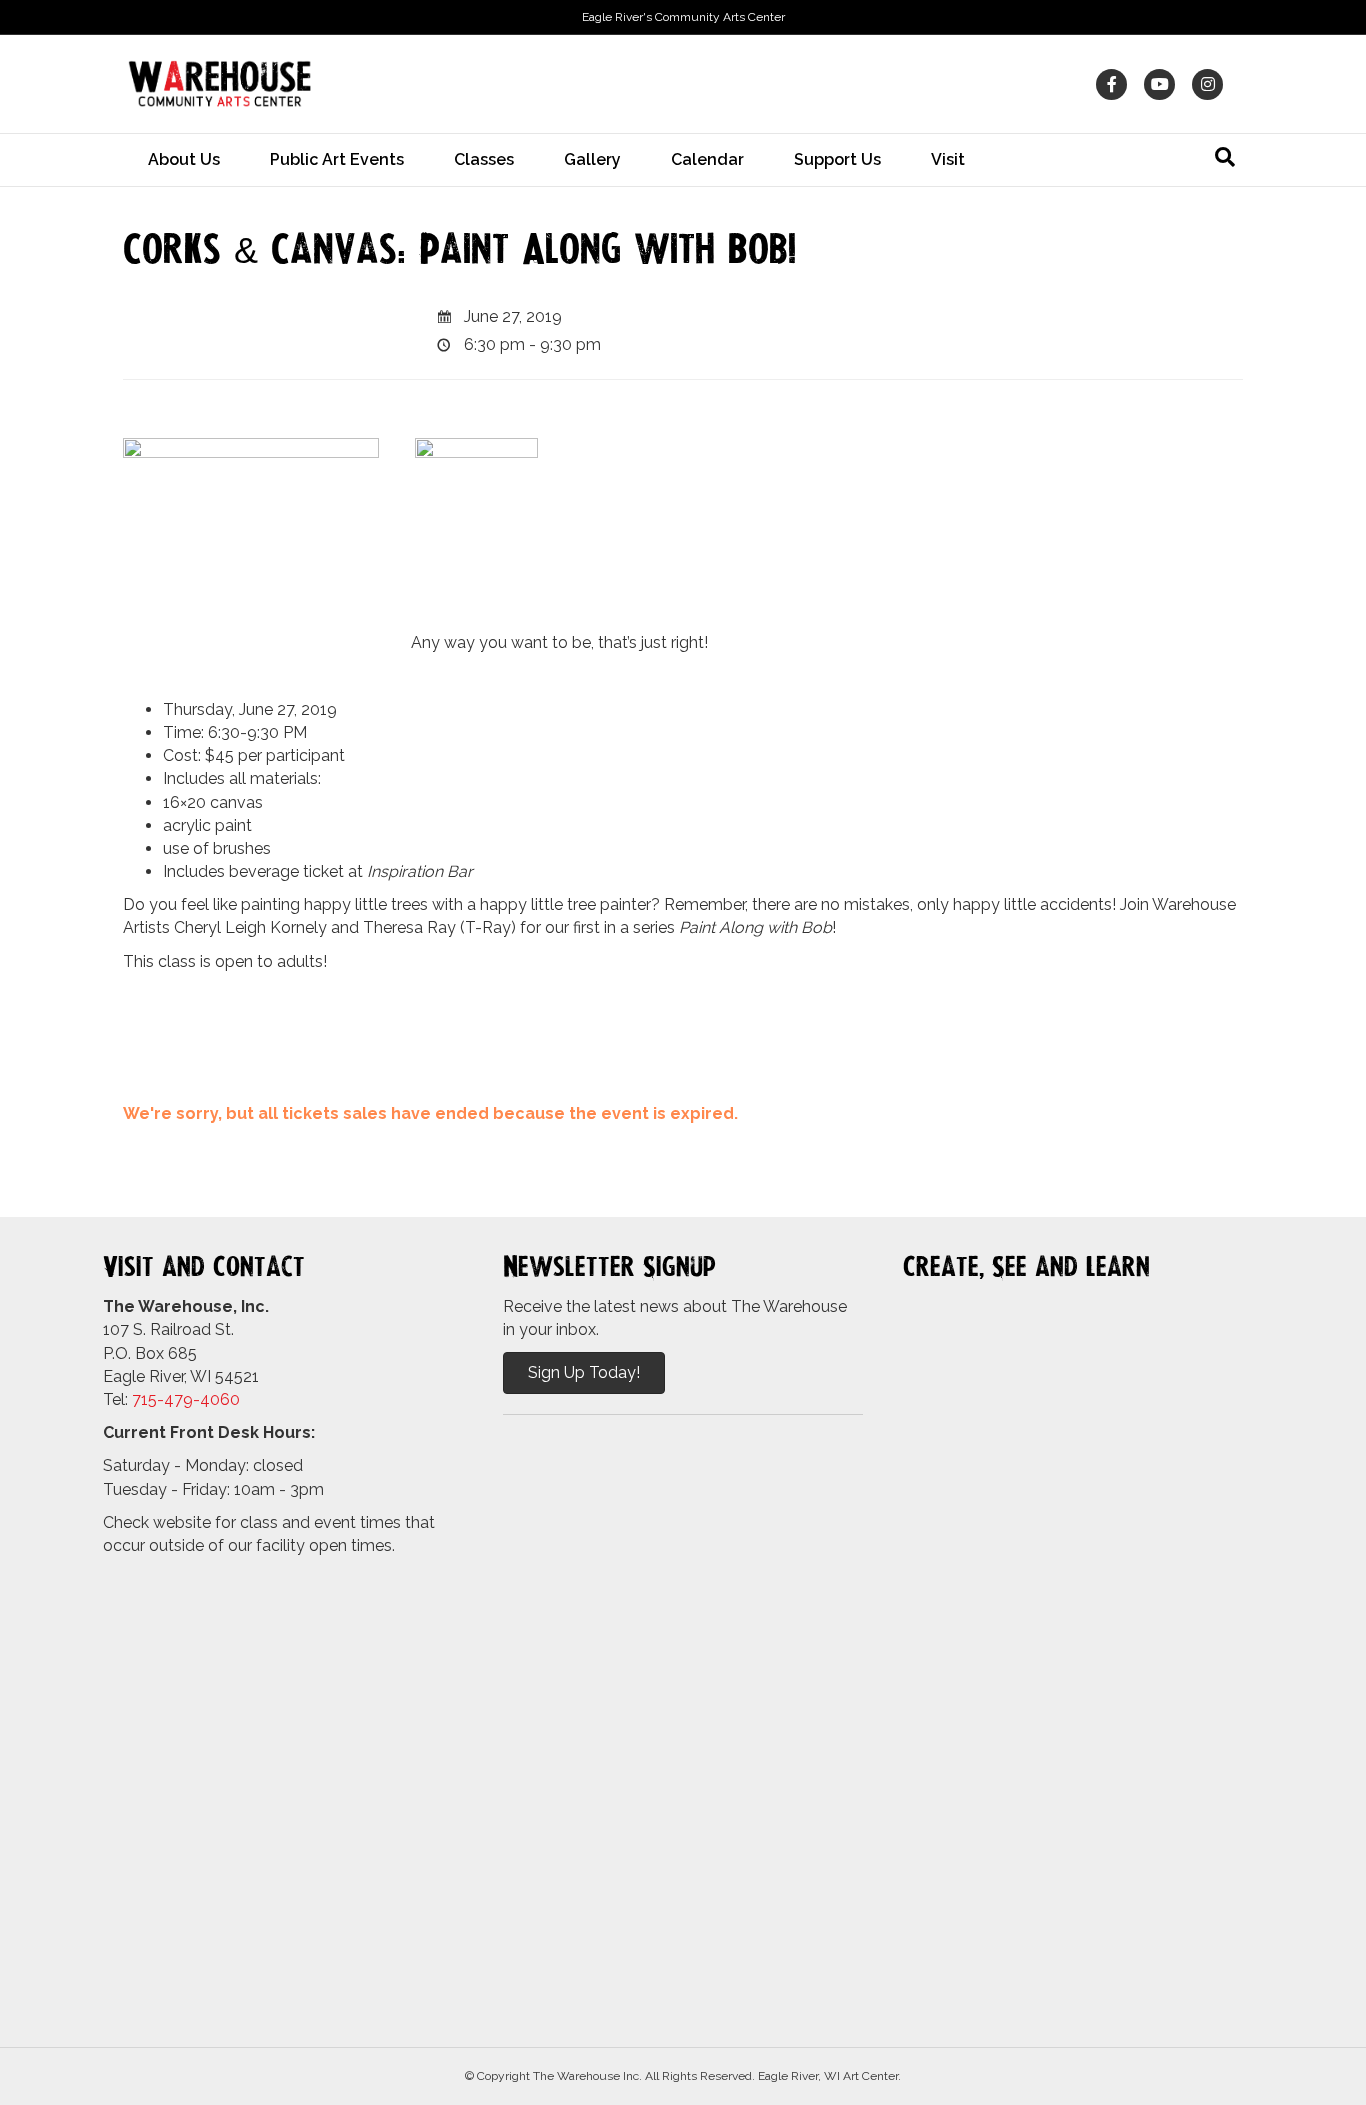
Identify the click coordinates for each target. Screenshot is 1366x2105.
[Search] (1225, 157)
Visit (948, 159)
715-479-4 (171, 1399)
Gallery (592, 159)
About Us (184, 159)
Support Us (837, 159)
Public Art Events (337, 159)
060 (225, 1399)
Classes (484, 159)
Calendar (707, 159)
